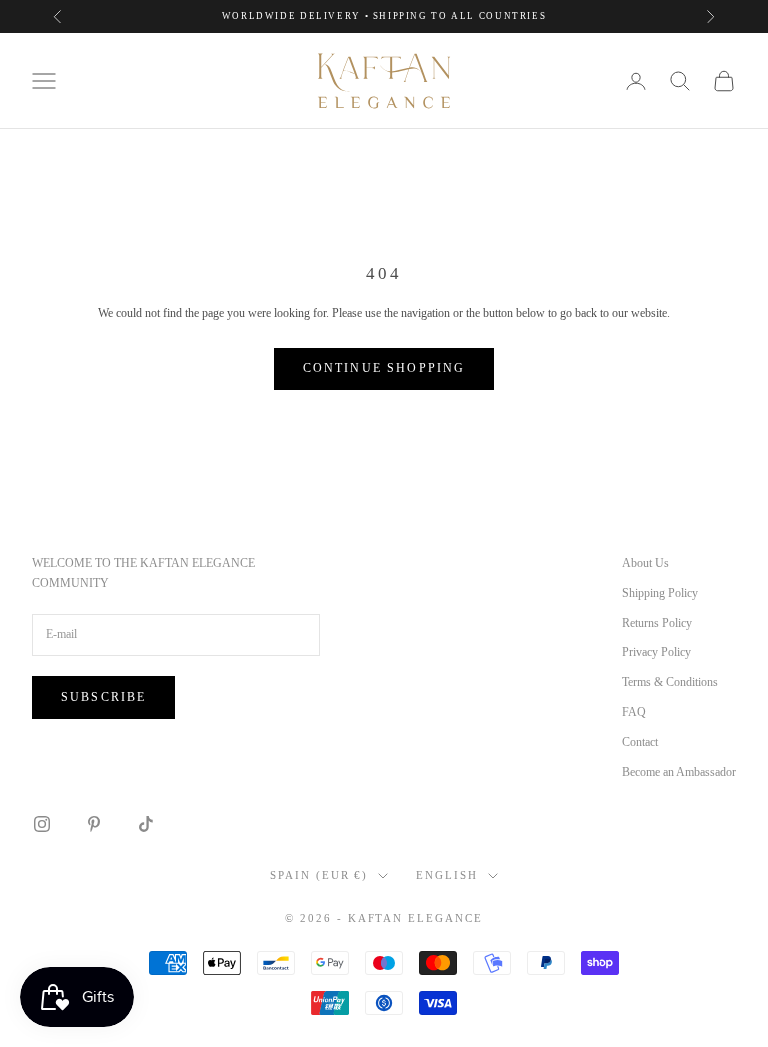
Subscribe (103, 697)
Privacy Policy (656, 652)
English (447, 875)
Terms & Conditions (670, 682)
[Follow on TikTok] (146, 824)
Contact (640, 742)
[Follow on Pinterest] (94, 824)
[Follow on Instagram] (42, 824)
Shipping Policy (660, 593)
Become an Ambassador (679, 772)
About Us (645, 563)
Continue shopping (384, 368)
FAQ (634, 712)
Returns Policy (657, 623)
